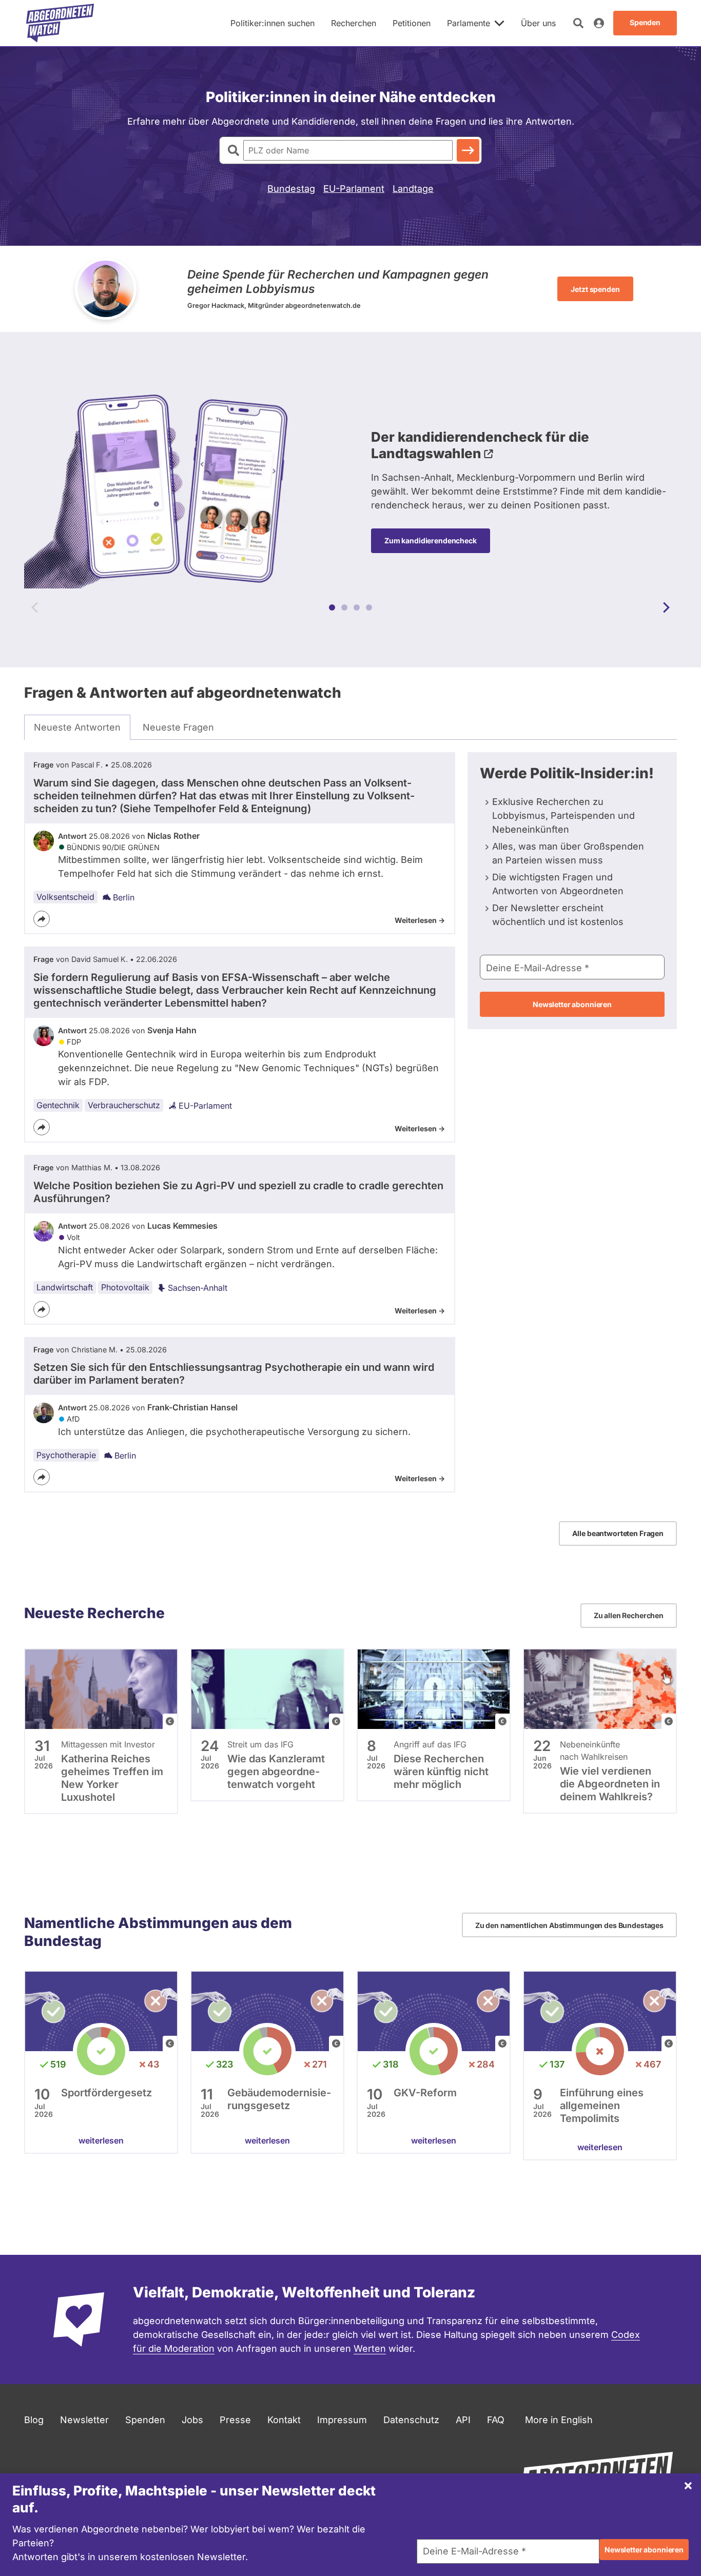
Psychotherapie (66, 1455)
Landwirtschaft (65, 1287)
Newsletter (84, 2420)
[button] (332, 607)
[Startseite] (60, 23)
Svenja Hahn (172, 1030)
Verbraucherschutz (124, 1105)
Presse (235, 2420)
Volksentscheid (65, 897)
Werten (370, 2348)
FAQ (496, 2420)
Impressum (342, 2420)
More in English (559, 2420)
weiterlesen (101, 2140)
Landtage (413, 189)
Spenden (145, 2420)
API (463, 2420)
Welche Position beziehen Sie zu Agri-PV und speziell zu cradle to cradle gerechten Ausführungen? (238, 1192)
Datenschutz (411, 2420)
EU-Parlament (354, 189)
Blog (34, 2420)
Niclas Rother (173, 836)
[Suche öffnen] (578, 23)
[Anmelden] (599, 23)
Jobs (192, 2420)
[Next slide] (666, 607)
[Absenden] (468, 150)
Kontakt (284, 2420)
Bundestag (291, 189)
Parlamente (469, 23)
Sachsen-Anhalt (198, 1288)
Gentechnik (58, 1105)
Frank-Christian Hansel (192, 1407)
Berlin (124, 897)
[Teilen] (42, 919)
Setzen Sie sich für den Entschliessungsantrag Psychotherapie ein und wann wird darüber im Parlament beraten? (234, 1374)
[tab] (77, 727)
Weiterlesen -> (420, 920)
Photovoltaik (125, 1287)
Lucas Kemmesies (182, 1226)
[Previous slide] (35, 607)
